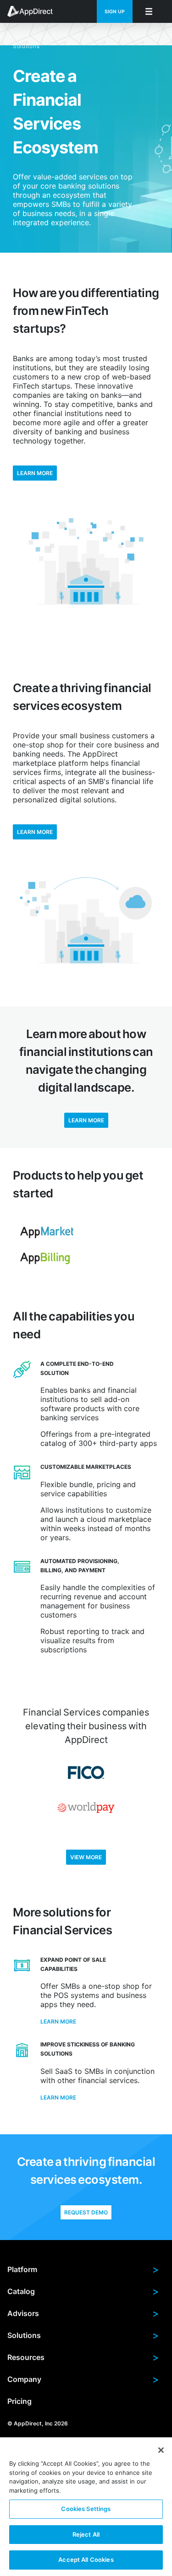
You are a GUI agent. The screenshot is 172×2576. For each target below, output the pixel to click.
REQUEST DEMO (86, 2212)
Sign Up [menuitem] (115, 12)
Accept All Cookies (86, 2560)
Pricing (19, 2401)
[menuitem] (35, 11)
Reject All (86, 2534)
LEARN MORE (35, 473)
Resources (83, 2357)
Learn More (35, 832)
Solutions (83, 2335)
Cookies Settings (86, 2509)
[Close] (161, 2450)
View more (86, 1857)
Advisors (83, 2313)
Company (83, 2379)
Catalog (83, 2291)
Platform (83, 2269)
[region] (86, 2507)
